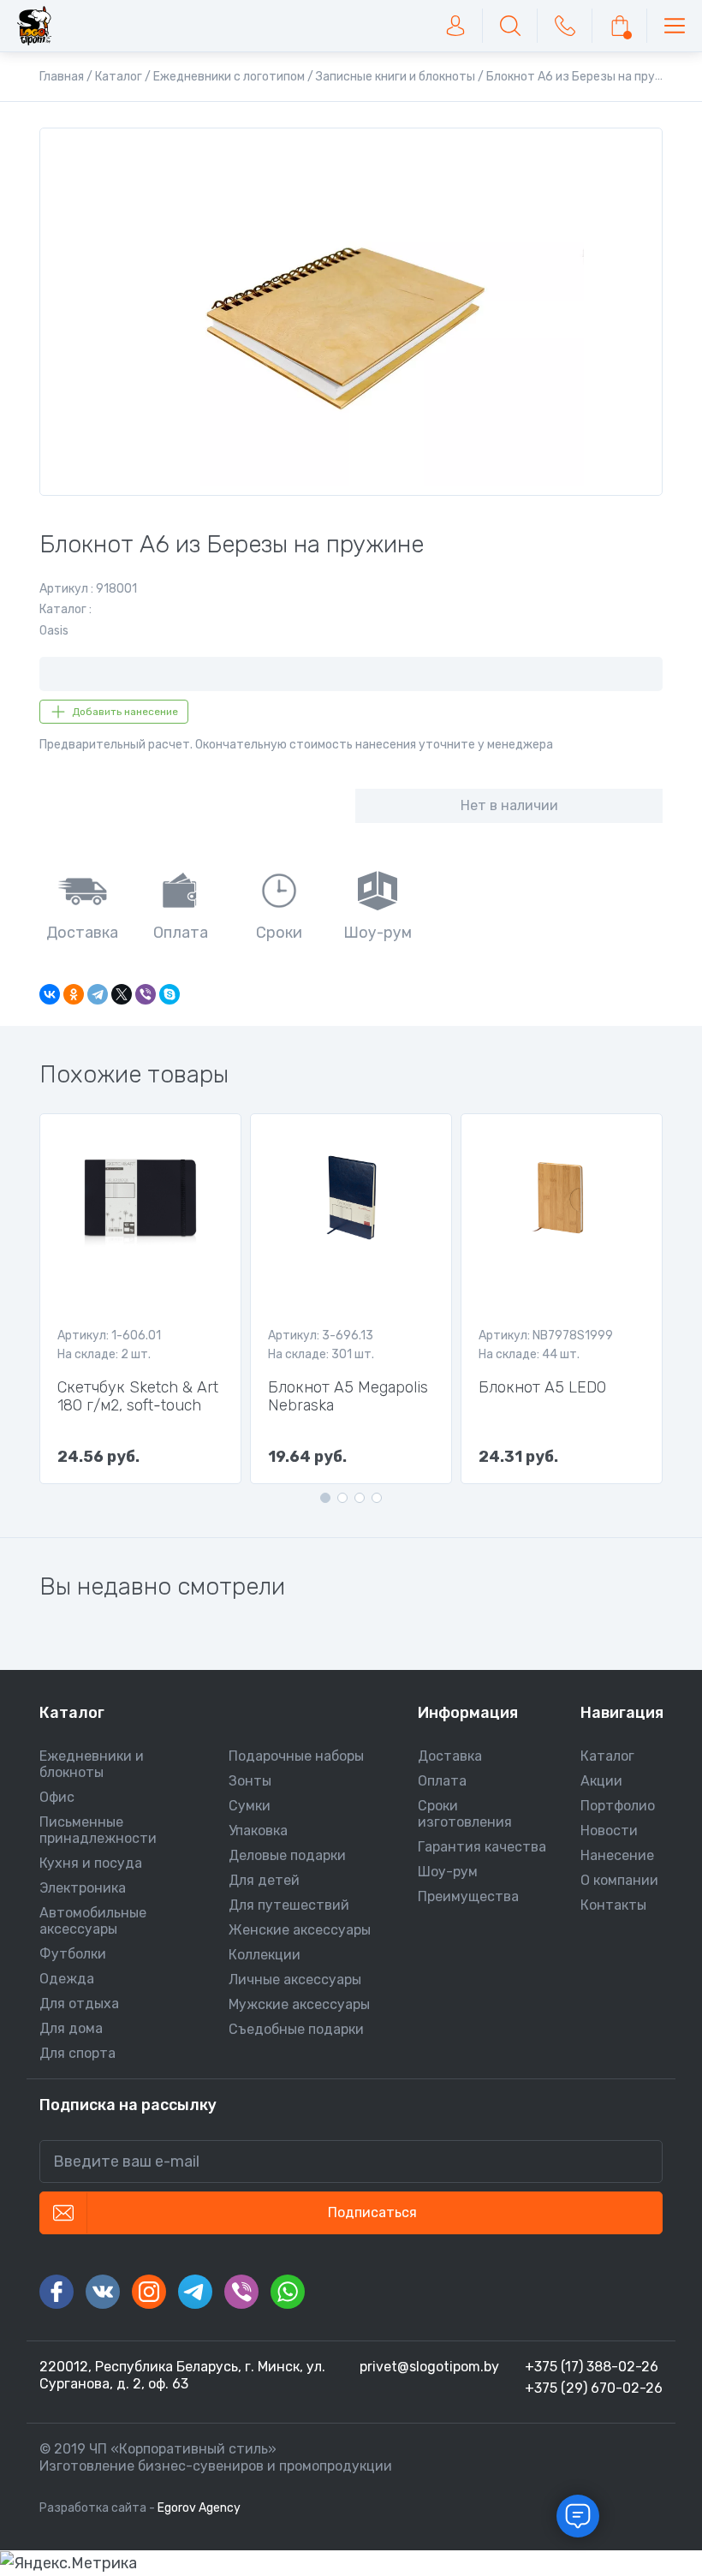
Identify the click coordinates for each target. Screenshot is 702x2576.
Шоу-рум (448, 1872)
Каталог (607, 1756)
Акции (601, 1781)
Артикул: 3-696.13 (321, 1336)
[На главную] (34, 26)
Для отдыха (79, 2004)
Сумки (250, 1806)
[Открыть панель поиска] (510, 26)
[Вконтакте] (103, 2292)
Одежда (67, 1979)
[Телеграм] (195, 2292)
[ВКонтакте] (50, 994)
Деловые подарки (287, 1855)
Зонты (250, 1781)
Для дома (71, 2028)
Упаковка (258, 1831)
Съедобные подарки (296, 2029)
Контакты (613, 1905)
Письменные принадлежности (98, 1830)
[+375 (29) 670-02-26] (565, 26)
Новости (609, 1831)
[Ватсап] (288, 2292)
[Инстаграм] (149, 2292)
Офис (57, 1797)
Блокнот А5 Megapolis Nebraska (348, 1397)
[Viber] (146, 994)
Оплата (442, 1781)
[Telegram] (98, 994)
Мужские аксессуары (299, 2004)
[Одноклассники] (74, 994)
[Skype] (170, 994)
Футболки (73, 1954)
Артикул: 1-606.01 (109, 1336)
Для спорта (77, 2053)
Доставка (450, 1756)
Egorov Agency (199, 2508)
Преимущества (468, 1896)
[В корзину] (620, 26)
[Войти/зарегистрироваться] (455, 26)
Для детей (264, 1880)
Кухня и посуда (91, 1863)
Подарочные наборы (296, 1756)
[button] (325, 1498)
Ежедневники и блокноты (92, 1764)
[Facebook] (57, 2292)
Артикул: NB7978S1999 (546, 1336)
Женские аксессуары (300, 1930)
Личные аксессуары (295, 1980)
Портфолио (618, 1806)
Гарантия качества (482, 1847)
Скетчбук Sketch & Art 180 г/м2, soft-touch (138, 1397)
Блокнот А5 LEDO (542, 1388)
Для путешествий (289, 1905)
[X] (122, 994)
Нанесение (617, 1855)
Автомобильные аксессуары (93, 1921)
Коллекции (265, 1955)
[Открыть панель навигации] (675, 26)
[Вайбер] (241, 2292)
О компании (619, 1880)
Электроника (83, 1888)
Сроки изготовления (465, 1814)
